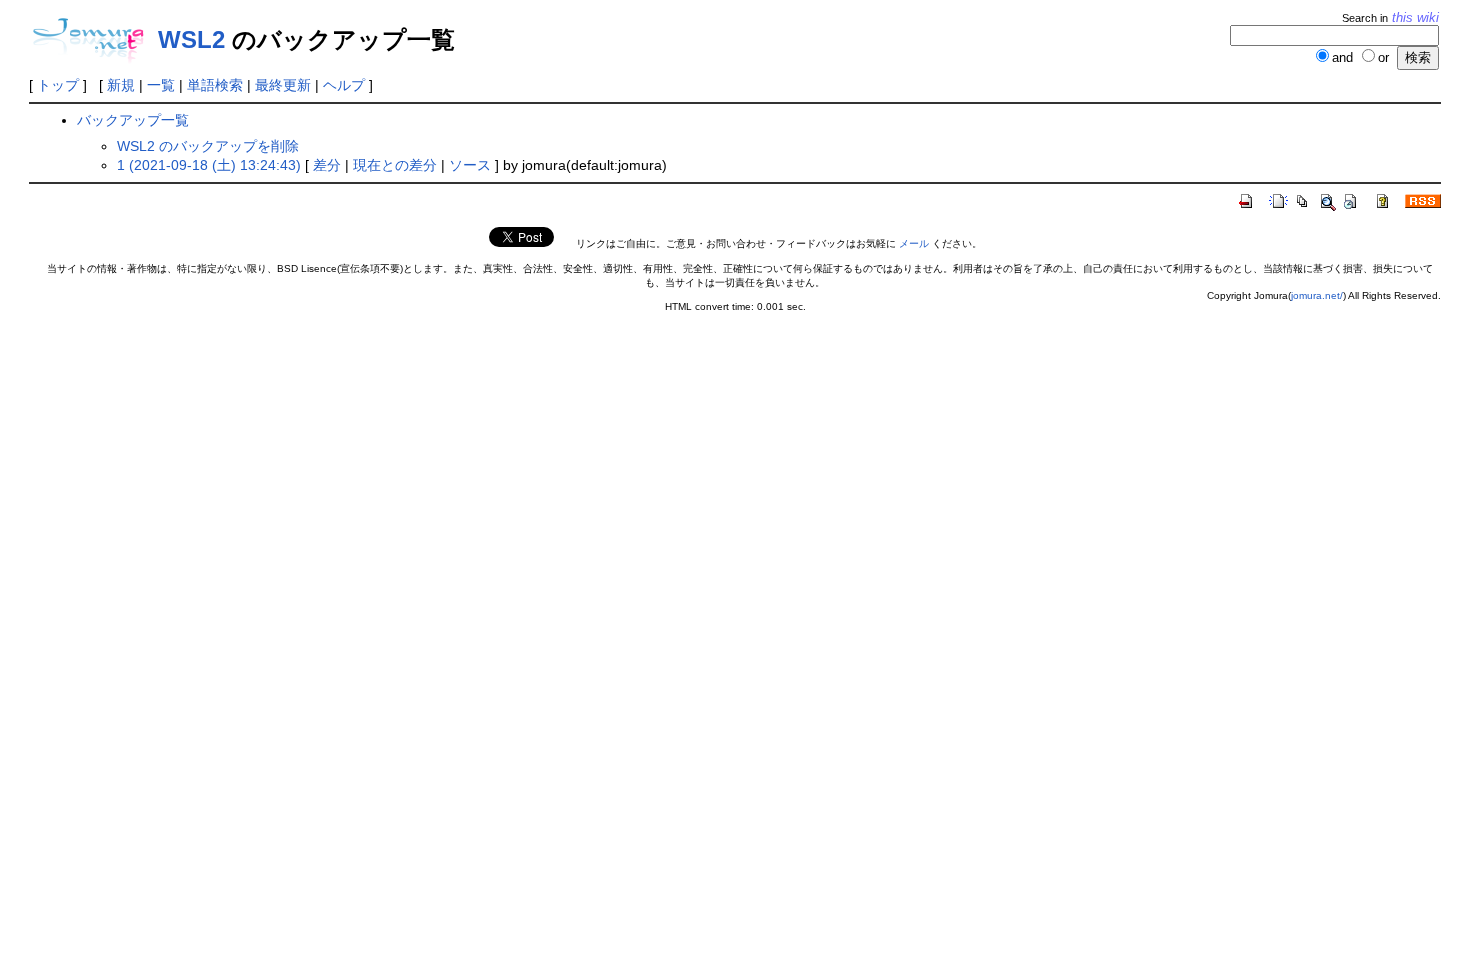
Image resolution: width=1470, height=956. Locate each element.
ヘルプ (344, 85)
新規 (121, 85)
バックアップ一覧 (133, 120)
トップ (58, 85)
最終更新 (283, 85)
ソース (470, 165)
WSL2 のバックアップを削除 (208, 146)
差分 (327, 165)
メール (914, 243)
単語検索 (215, 85)
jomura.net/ (1317, 295)
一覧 (161, 85)
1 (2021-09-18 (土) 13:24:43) (209, 165)
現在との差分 (395, 165)
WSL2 (191, 39)
